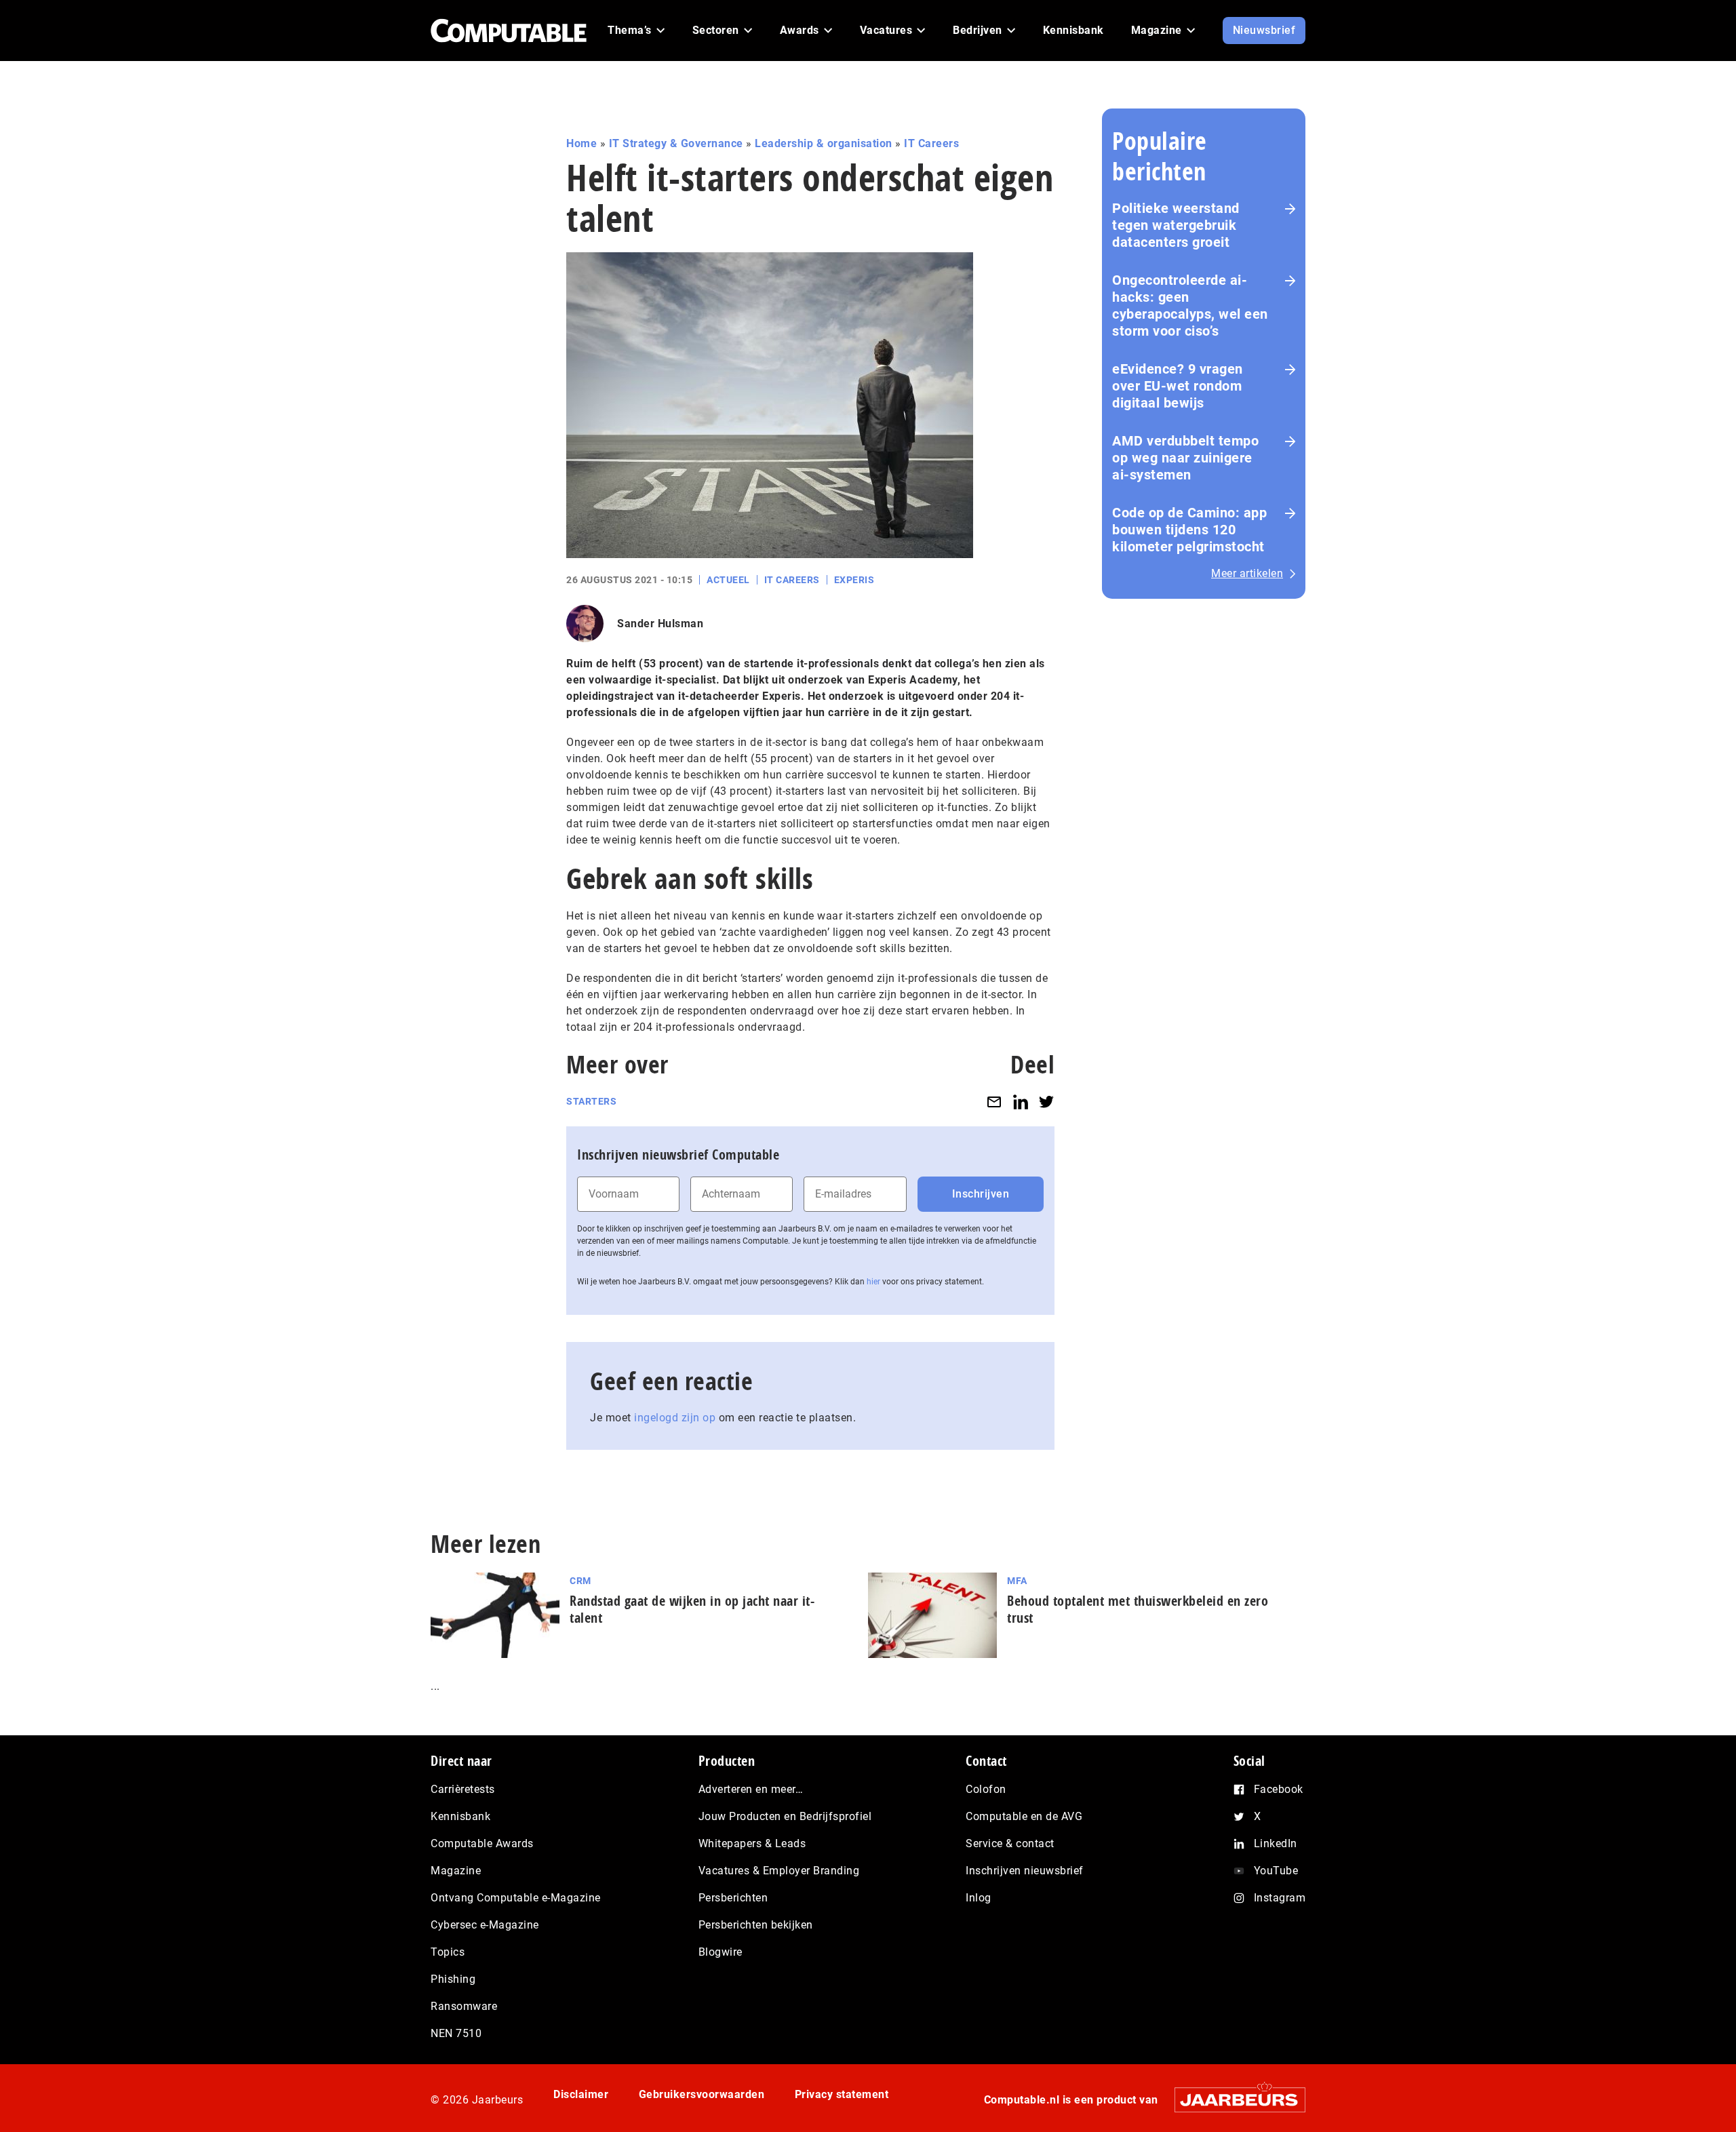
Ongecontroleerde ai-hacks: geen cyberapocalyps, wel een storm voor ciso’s (1190, 305)
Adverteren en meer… (751, 1789)
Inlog (979, 1898)
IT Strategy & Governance (676, 143)
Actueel (728, 580)
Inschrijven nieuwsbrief (1025, 1871)
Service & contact (1010, 1843)
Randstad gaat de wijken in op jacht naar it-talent (692, 1609)
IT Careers (931, 143)
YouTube (1276, 1871)
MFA (1017, 1581)
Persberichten (733, 1898)
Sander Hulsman (660, 624)
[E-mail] (994, 1102)
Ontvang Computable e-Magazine (516, 1898)
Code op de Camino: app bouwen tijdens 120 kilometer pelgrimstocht (1189, 530)
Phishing (453, 1979)
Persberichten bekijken (756, 1925)
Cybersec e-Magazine (485, 1925)
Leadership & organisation (824, 143)
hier (873, 1282)
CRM (580, 1581)
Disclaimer (581, 2094)
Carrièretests (463, 1789)
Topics (448, 1952)
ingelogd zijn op (675, 1418)
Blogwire (721, 1952)
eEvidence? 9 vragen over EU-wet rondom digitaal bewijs (1178, 386)
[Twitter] (1046, 1102)
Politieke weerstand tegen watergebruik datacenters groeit (1176, 225)
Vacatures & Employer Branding (779, 1871)
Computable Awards (482, 1843)
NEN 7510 (456, 2033)
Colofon (986, 1789)
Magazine (456, 1871)
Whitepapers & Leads (752, 1843)
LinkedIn (1276, 1843)
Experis (854, 580)
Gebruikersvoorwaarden (702, 2094)
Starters (591, 1101)
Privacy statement (842, 2094)
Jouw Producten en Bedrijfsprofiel (785, 1816)
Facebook (1279, 1789)
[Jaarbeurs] (1233, 2100)
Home (581, 143)
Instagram (1280, 1898)
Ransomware (464, 2006)
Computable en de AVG (1024, 1816)
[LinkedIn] (1021, 1102)
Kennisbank (460, 1816)
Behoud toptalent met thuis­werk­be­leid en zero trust (1138, 1609)
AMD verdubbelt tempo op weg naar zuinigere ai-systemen (1185, 458)
